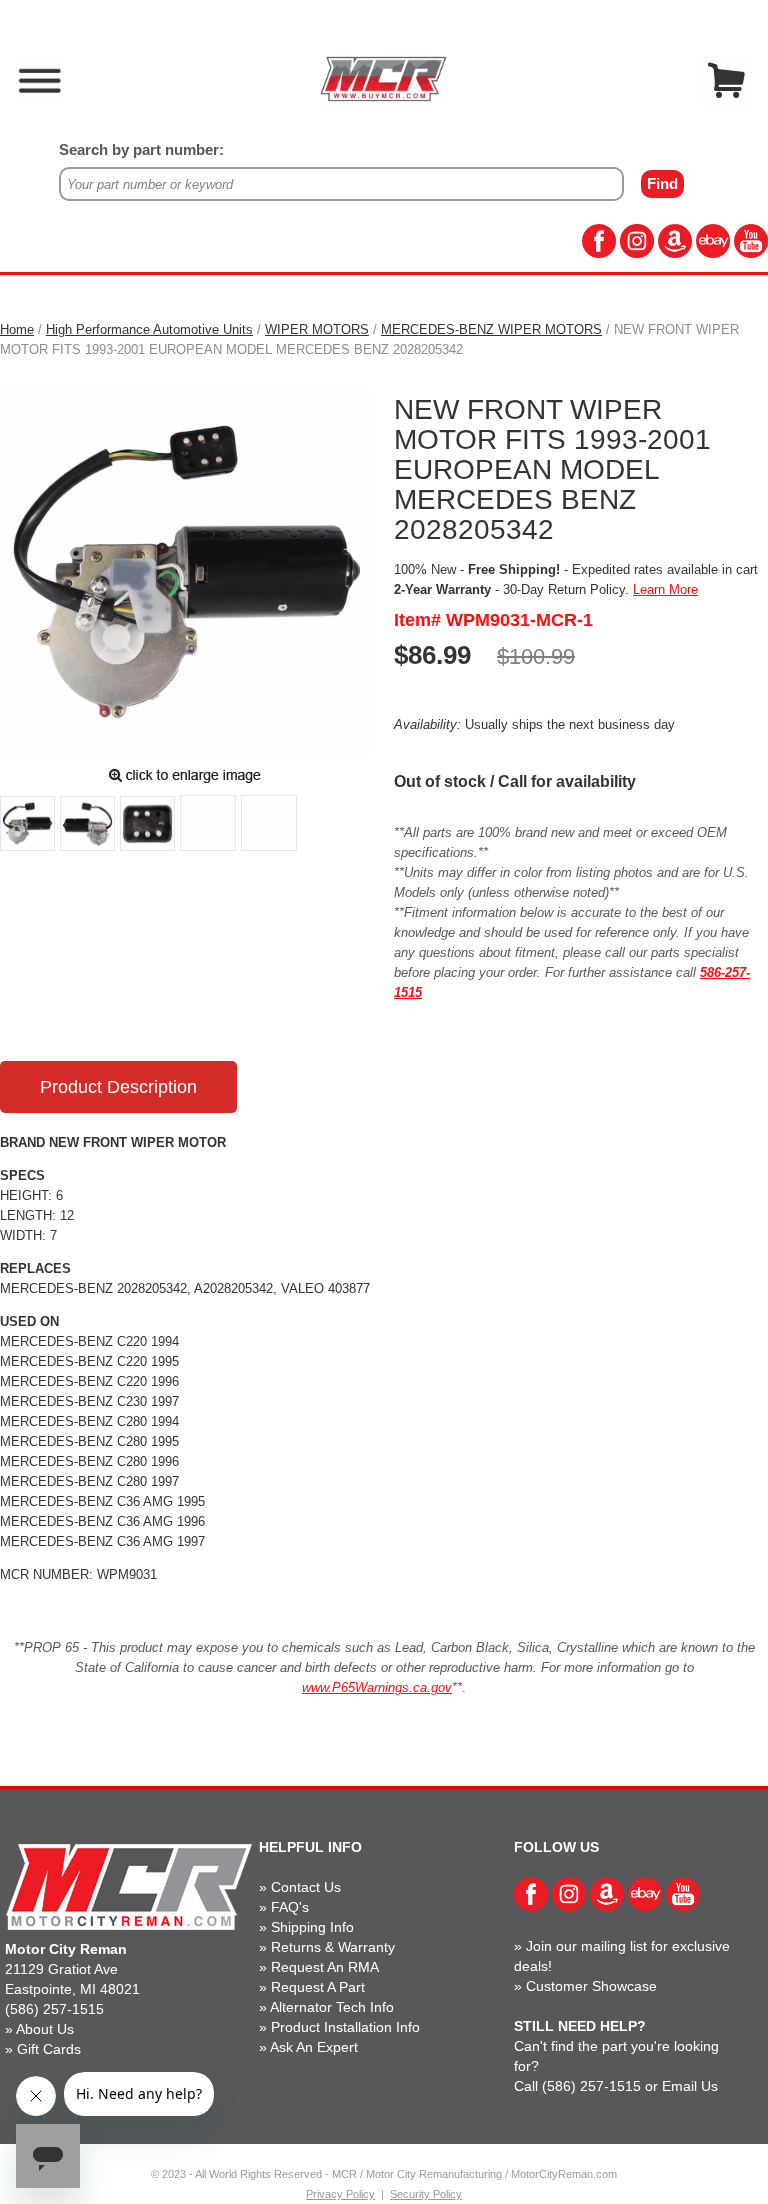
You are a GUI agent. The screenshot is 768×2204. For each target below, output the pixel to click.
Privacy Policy (340, 2194)
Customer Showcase (591, 1986)
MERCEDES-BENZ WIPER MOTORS (491, 329)
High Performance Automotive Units (149, 329)
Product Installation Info (345, 2027)
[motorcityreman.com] (383, 78)
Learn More (665, 589)
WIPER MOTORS (317, 329)
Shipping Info (312, 1927)
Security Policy (426, 2194)
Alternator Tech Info (332, 2007)
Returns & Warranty (333, 1947)
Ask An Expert (314, 2047)
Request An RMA (325, 1967)
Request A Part (318, 1987)
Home (17, 329)
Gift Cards (49, 2049)
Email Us (690, 2086)
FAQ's (290, 1907)
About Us (45, 2029)
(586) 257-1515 (54, 2009)
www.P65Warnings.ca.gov (377, 1687)
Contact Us (306, 1887)
